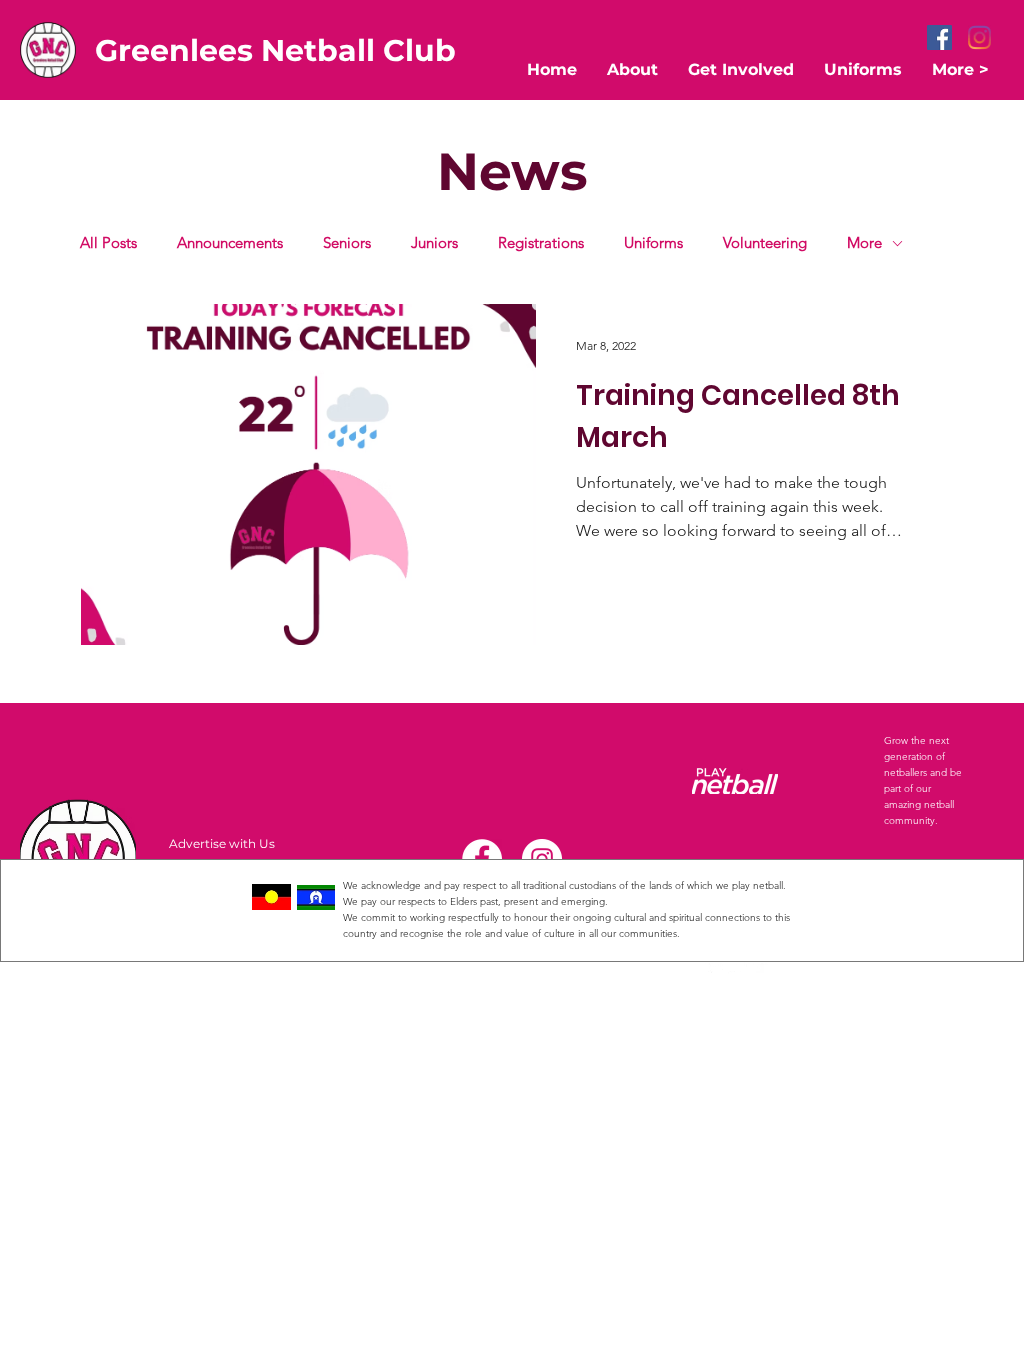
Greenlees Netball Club (275, 50)
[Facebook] (939, 37)
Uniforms (653, 243)
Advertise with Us (222, 843)
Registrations (541, 243)
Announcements (230, 243)
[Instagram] (979, 37)
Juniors (434, 243)
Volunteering (765, 243)
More (864, 243)
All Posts (108, 243)
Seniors (347, 243)
